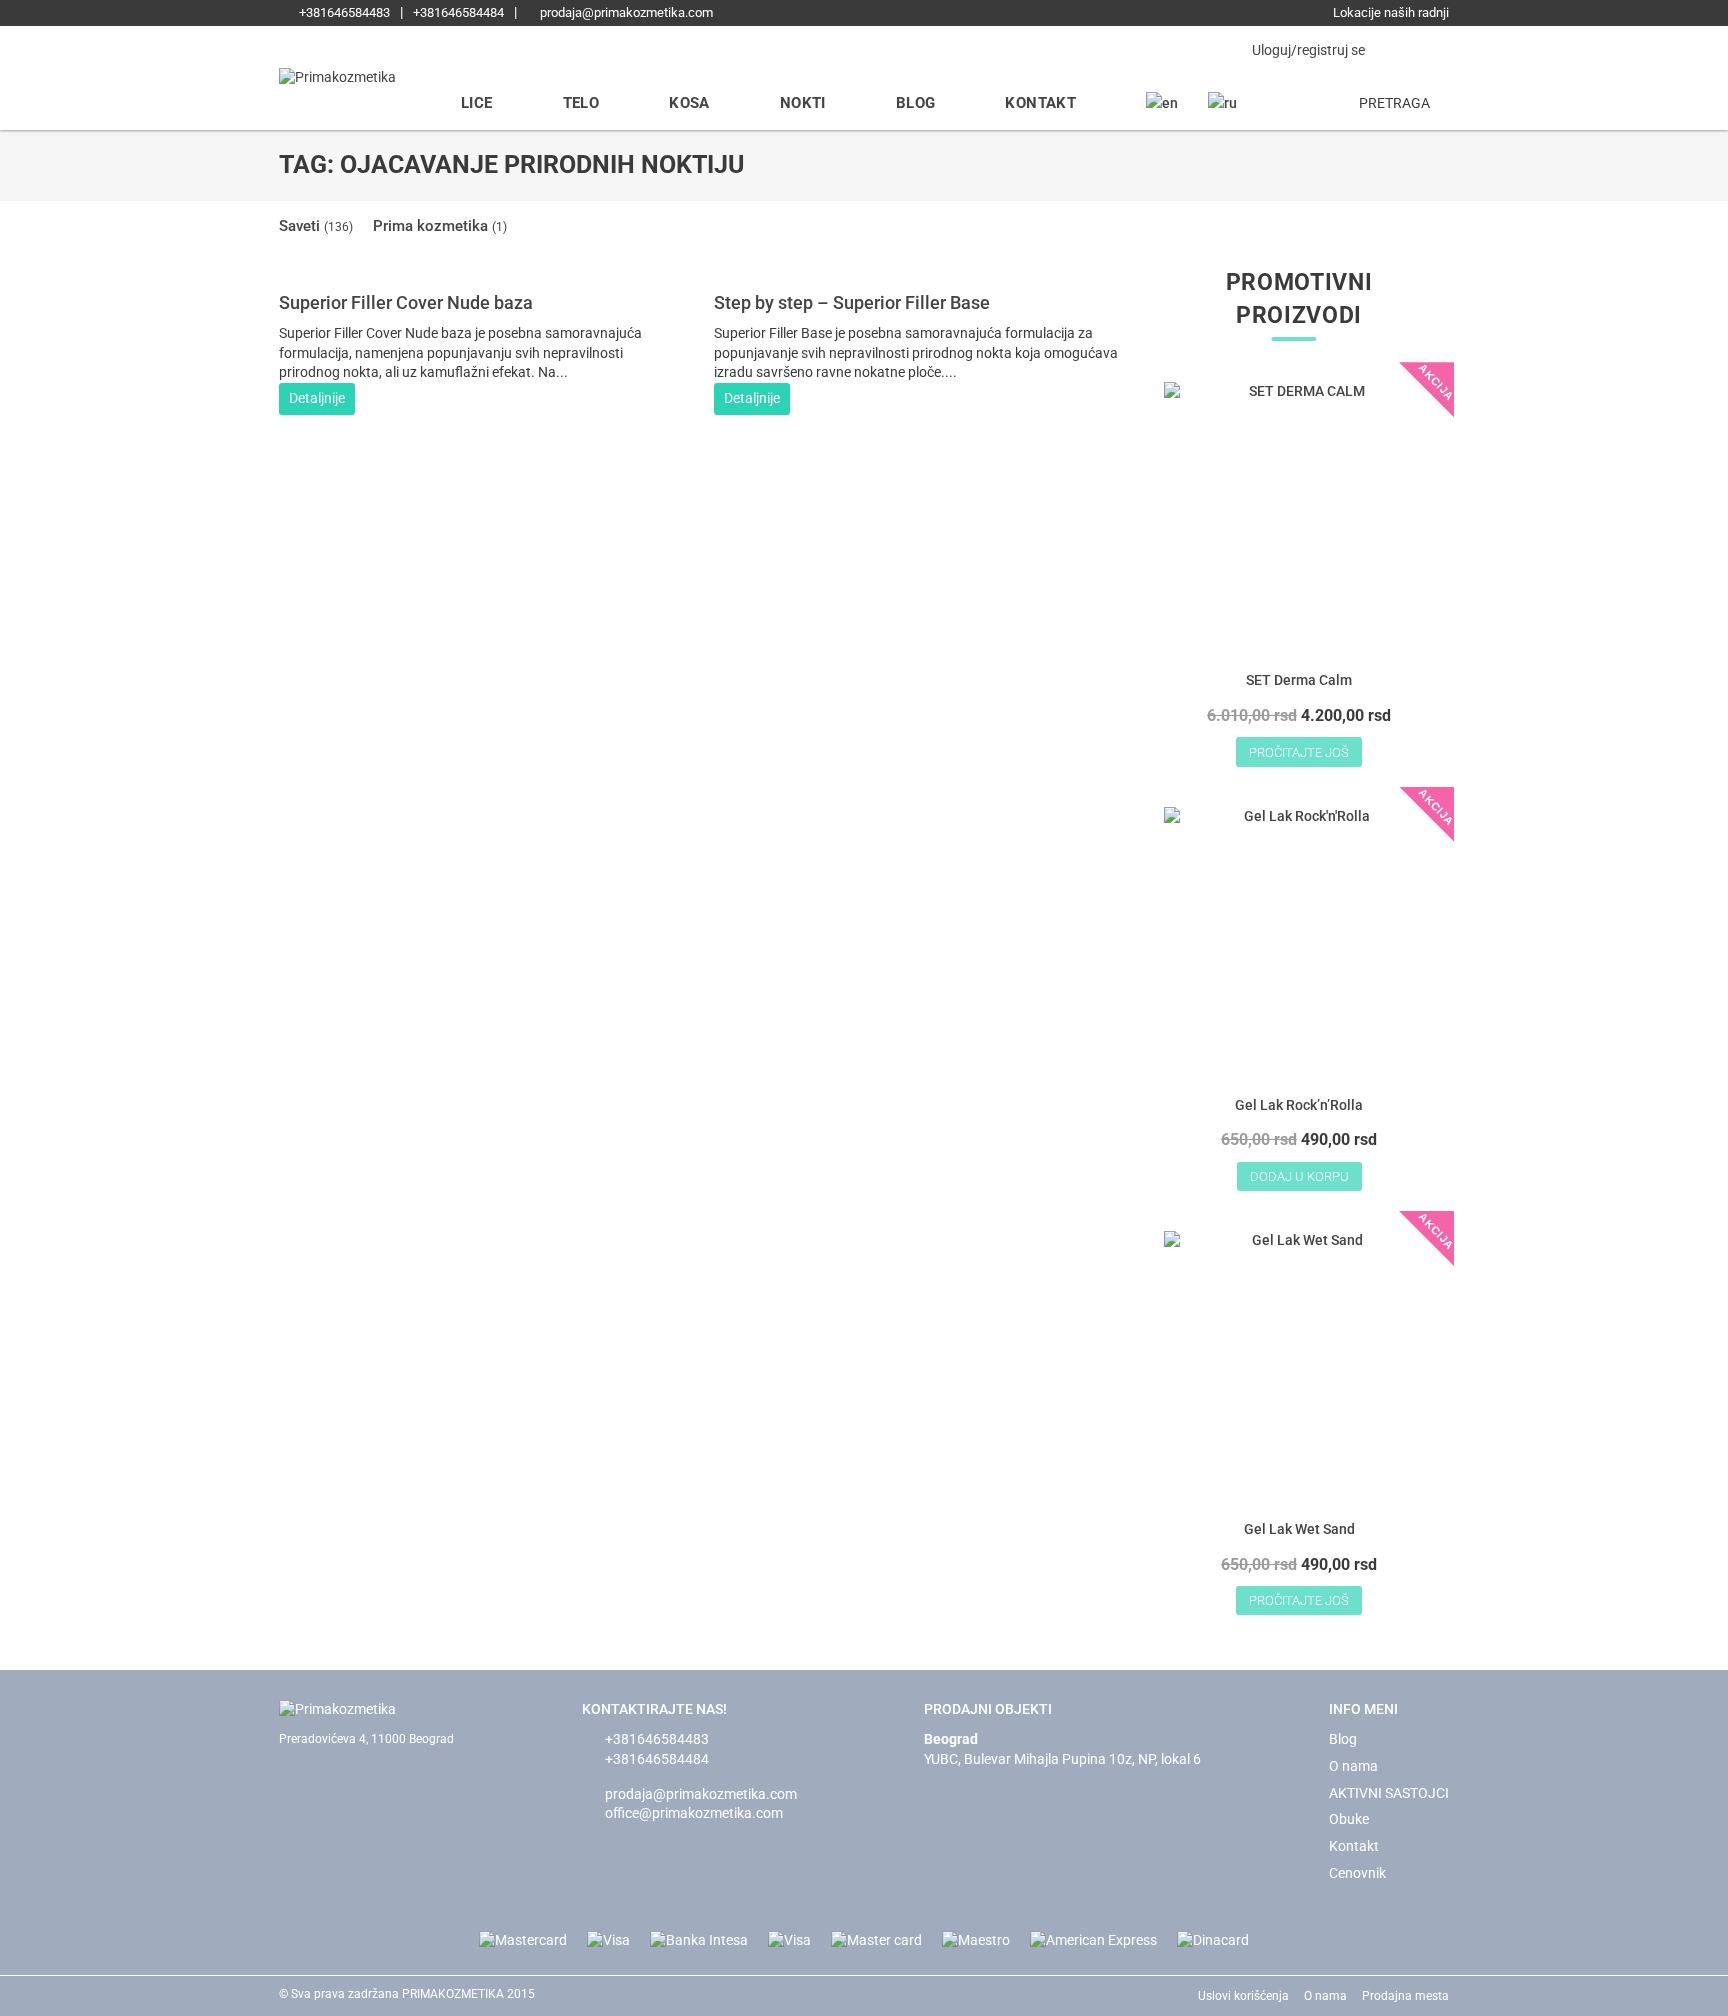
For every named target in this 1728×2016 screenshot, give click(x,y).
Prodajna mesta (1405, 1996)
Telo (581, 103)
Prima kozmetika (440, 226)
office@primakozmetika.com (694, 1813)
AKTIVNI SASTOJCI (1389, 1793)
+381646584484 (458, 12)
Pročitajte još (1299, 752)
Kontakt (1040, 103)
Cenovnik (1357, 1873)
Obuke (1349, 1819)
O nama (1353, 1766)
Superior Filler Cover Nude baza (406, 302)
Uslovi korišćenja (1243, 1996)
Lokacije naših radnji (1389, 12)
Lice (477, 103)
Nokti (803, 103)
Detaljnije (317, 398)
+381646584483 (343, 12)
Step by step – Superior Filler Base (852, 302)
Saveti (316, 226)
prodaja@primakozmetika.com (625, 12)
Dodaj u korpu (1299, 1176)
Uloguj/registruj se (1307, 50)
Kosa (689, 103)
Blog (916, 103)
